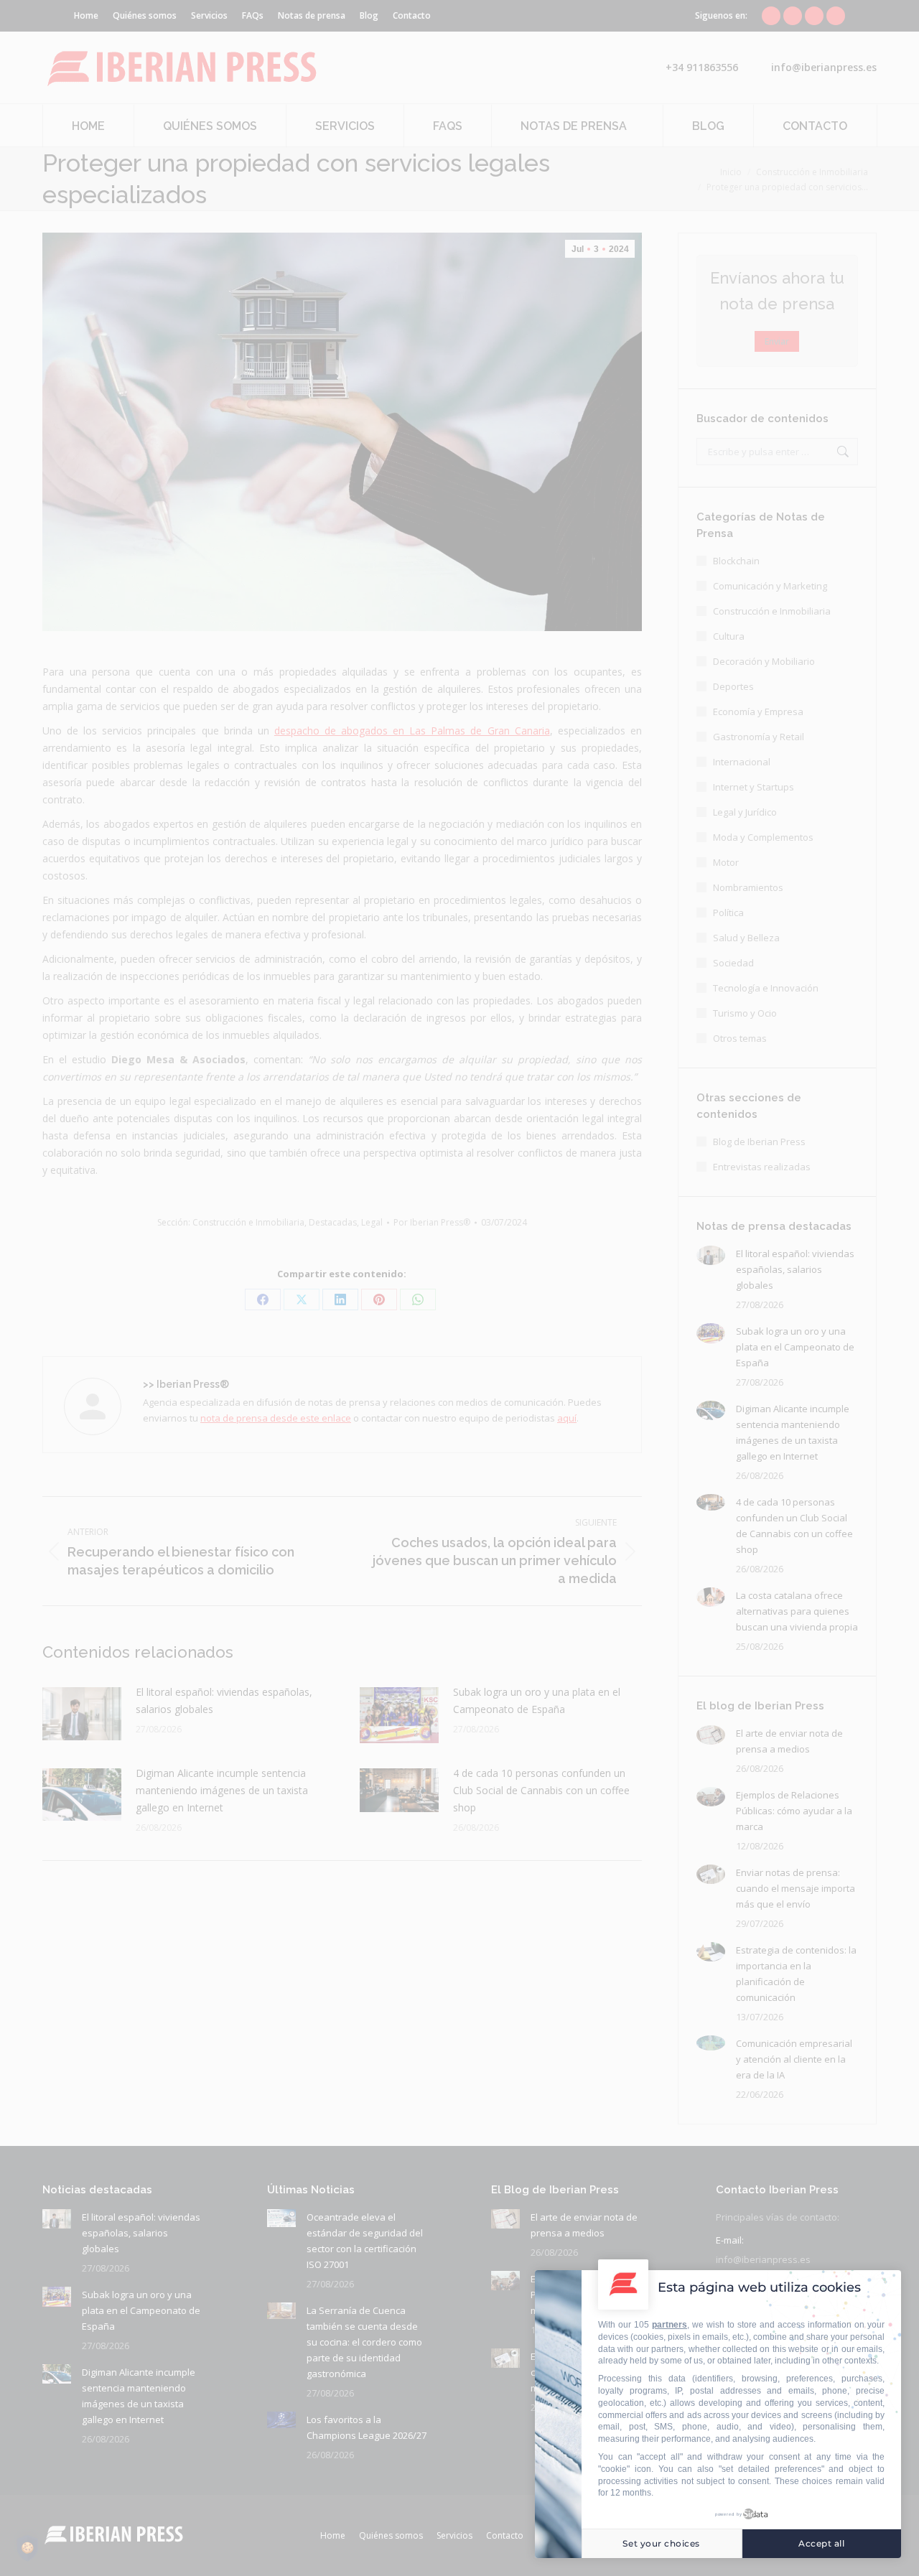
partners (670, 2325)
